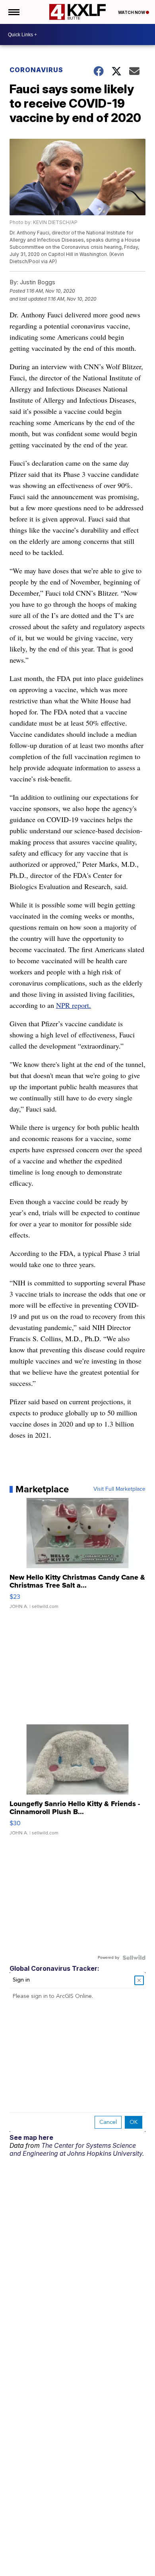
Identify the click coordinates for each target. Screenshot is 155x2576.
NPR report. (74, 1005)
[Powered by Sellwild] (134, 1958)
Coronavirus (36, 70)
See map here (31, 2137)
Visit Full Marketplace (119, 1489)
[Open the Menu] (13, 12)
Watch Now (132, 12)
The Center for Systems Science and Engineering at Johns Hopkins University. (77, 2149)
